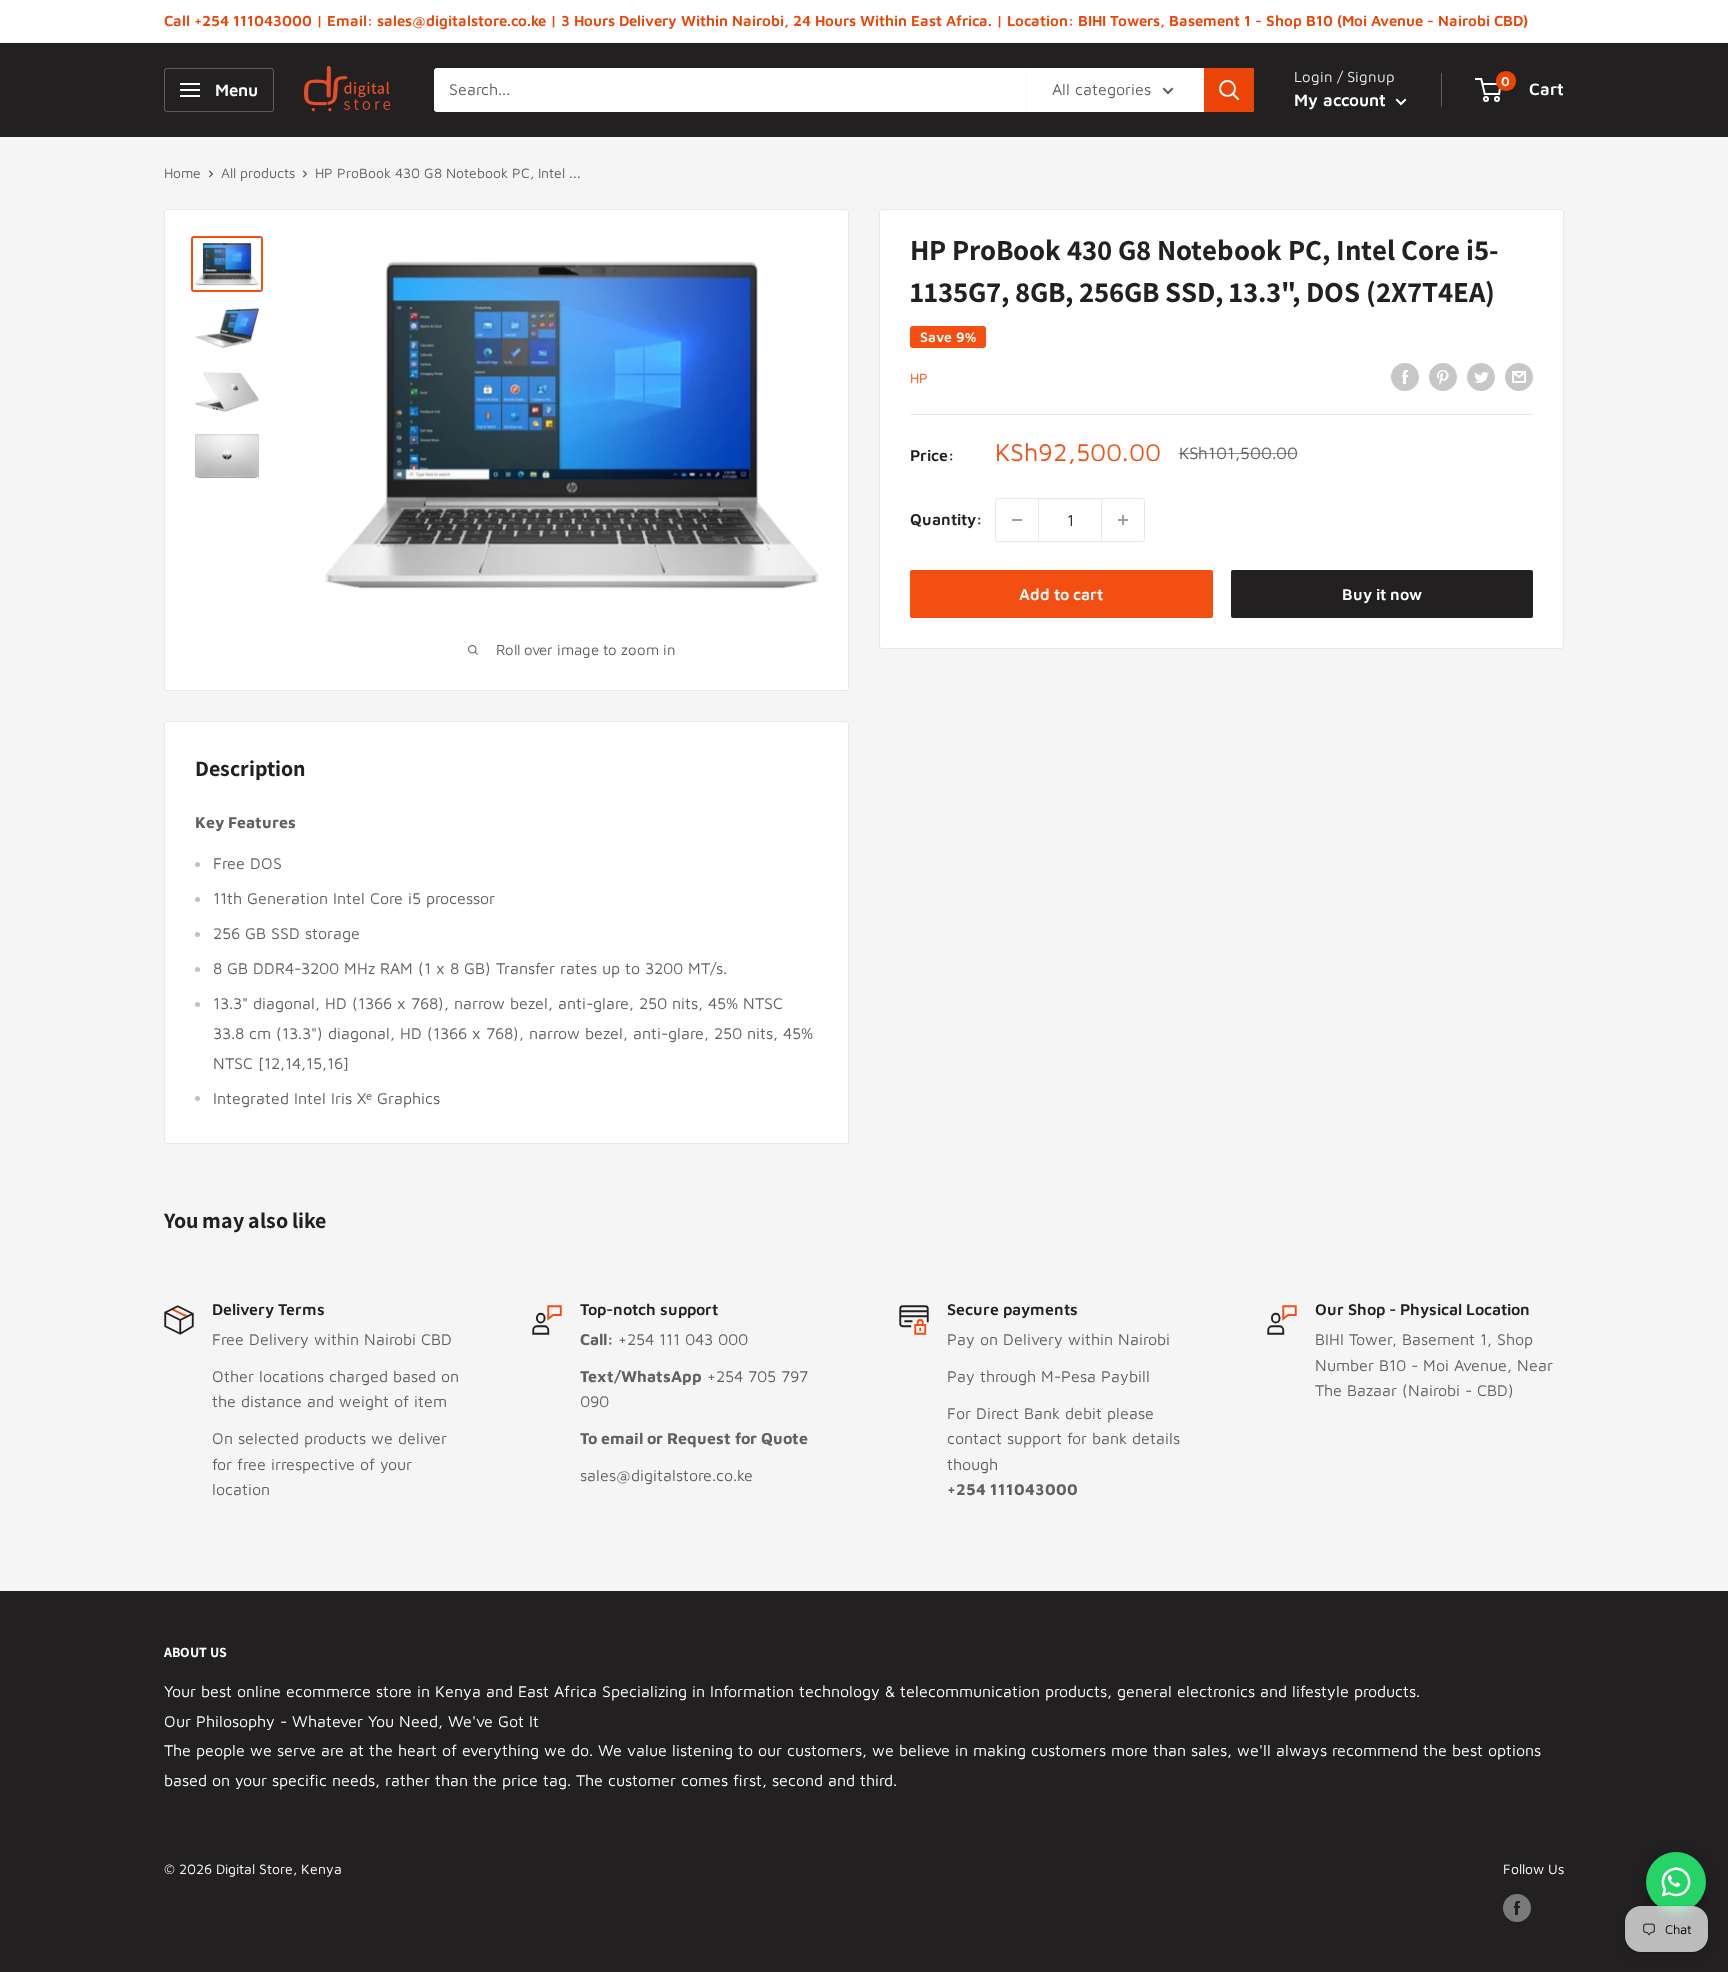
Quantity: (946, 519)
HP (919, 377)
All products (258, 172)
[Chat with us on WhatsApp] (1676, 1882)
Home (182, 172)
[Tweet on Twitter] (1481, 376)
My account (1342, 100)
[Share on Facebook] (1405, 376)
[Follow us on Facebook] (1517, 1908)
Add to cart (1061, 594)
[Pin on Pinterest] (1443, 376)
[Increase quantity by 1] (1123, 520)
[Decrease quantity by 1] (1017, 520)
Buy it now (1382, 594)
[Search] (1229, 90)
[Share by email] (1519, 376)
